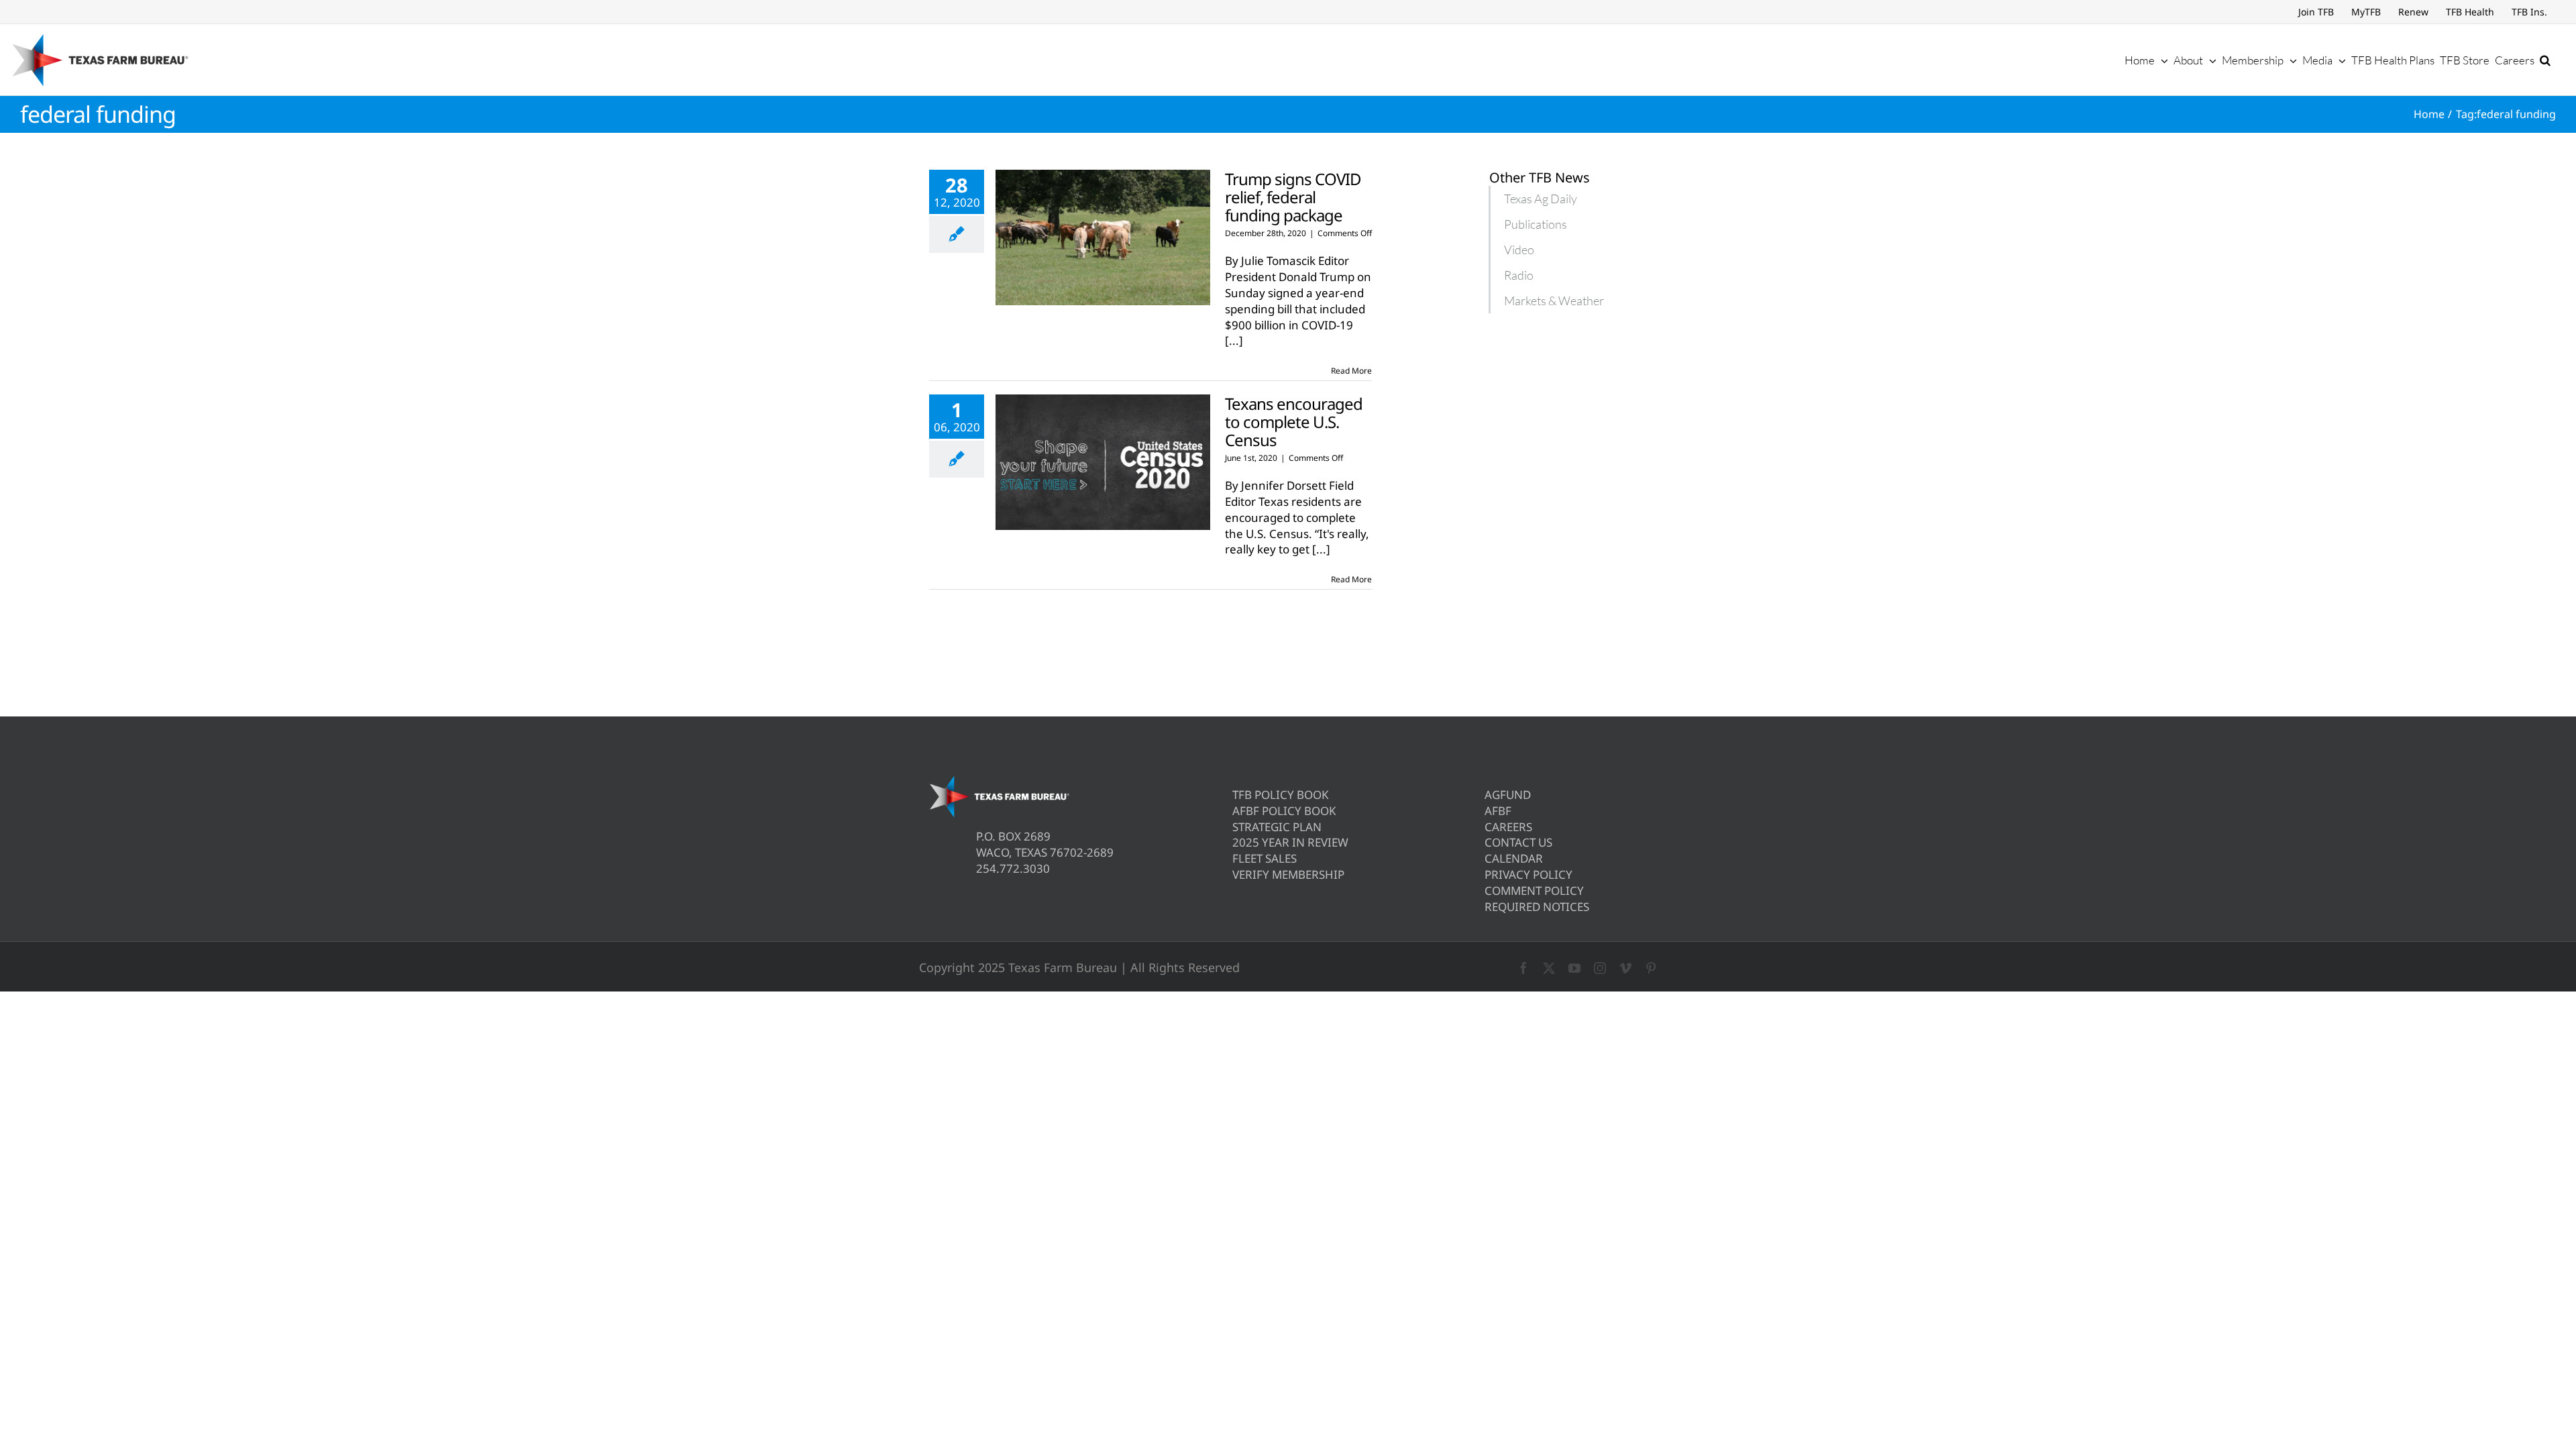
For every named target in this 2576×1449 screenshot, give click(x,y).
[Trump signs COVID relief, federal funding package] (1103, 237)
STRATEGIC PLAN (1277, 827)
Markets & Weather (1554, 301)
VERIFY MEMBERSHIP (1288, 874)
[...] (1234, 340)
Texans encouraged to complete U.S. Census (1294, 422)
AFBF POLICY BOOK (1284, 811)
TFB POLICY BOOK (1281, 795)
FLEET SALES (1265, 858)
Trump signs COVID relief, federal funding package (1293, 197)
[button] (2545, 60)
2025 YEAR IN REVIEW (1290, 842)
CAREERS (1508, 827)
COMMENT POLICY (1534, 891)
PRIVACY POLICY (1528, 874)
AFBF (1498, 811)
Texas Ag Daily (1541, 199)
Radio (1519, 275)
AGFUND (1508, 795)
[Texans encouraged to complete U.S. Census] (1103, 462)
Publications (1536, 224)
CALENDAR (1514, 858)
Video (1519, 250)
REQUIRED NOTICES (1537, 907)
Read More (1351, 371)
